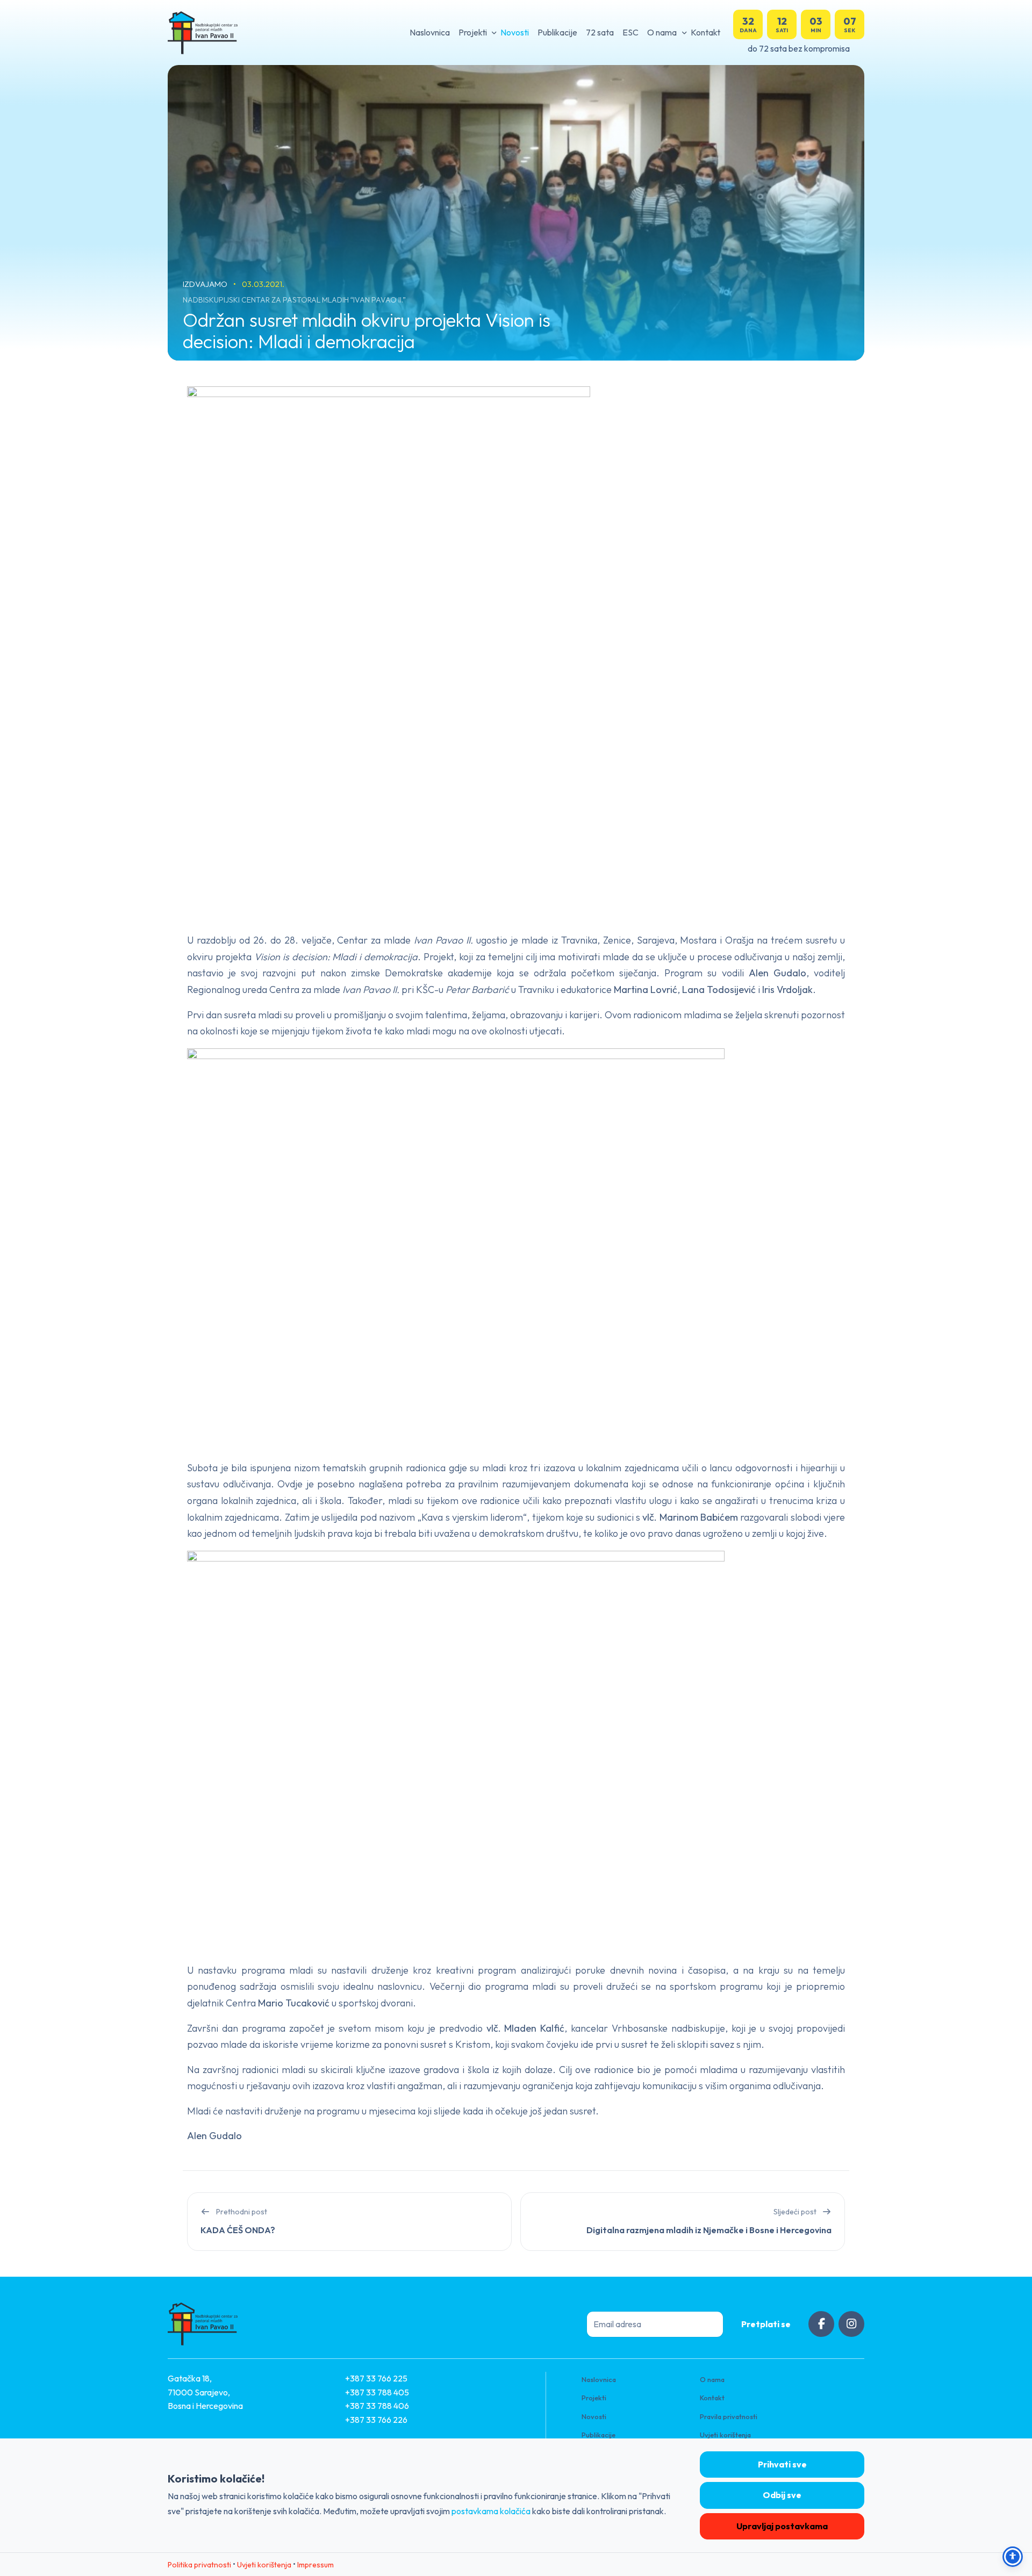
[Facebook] (821, 2324)
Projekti (473, 32)
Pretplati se (766, 2324)
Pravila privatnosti (729, 2416)
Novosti (515, 32)
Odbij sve (782, 2495)
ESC (630, 32)
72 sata (600, 32)
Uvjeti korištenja (725, 2435)
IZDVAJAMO (206, 284)
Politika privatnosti (199, 2565)
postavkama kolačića (491, 2511)
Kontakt (705, 32)
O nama (662, 32)
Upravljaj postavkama (782, 2526)
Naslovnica (430, 32)
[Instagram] (851, 2324)
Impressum (316, 2565)
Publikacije (557, 32)
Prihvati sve (782, 2464)
